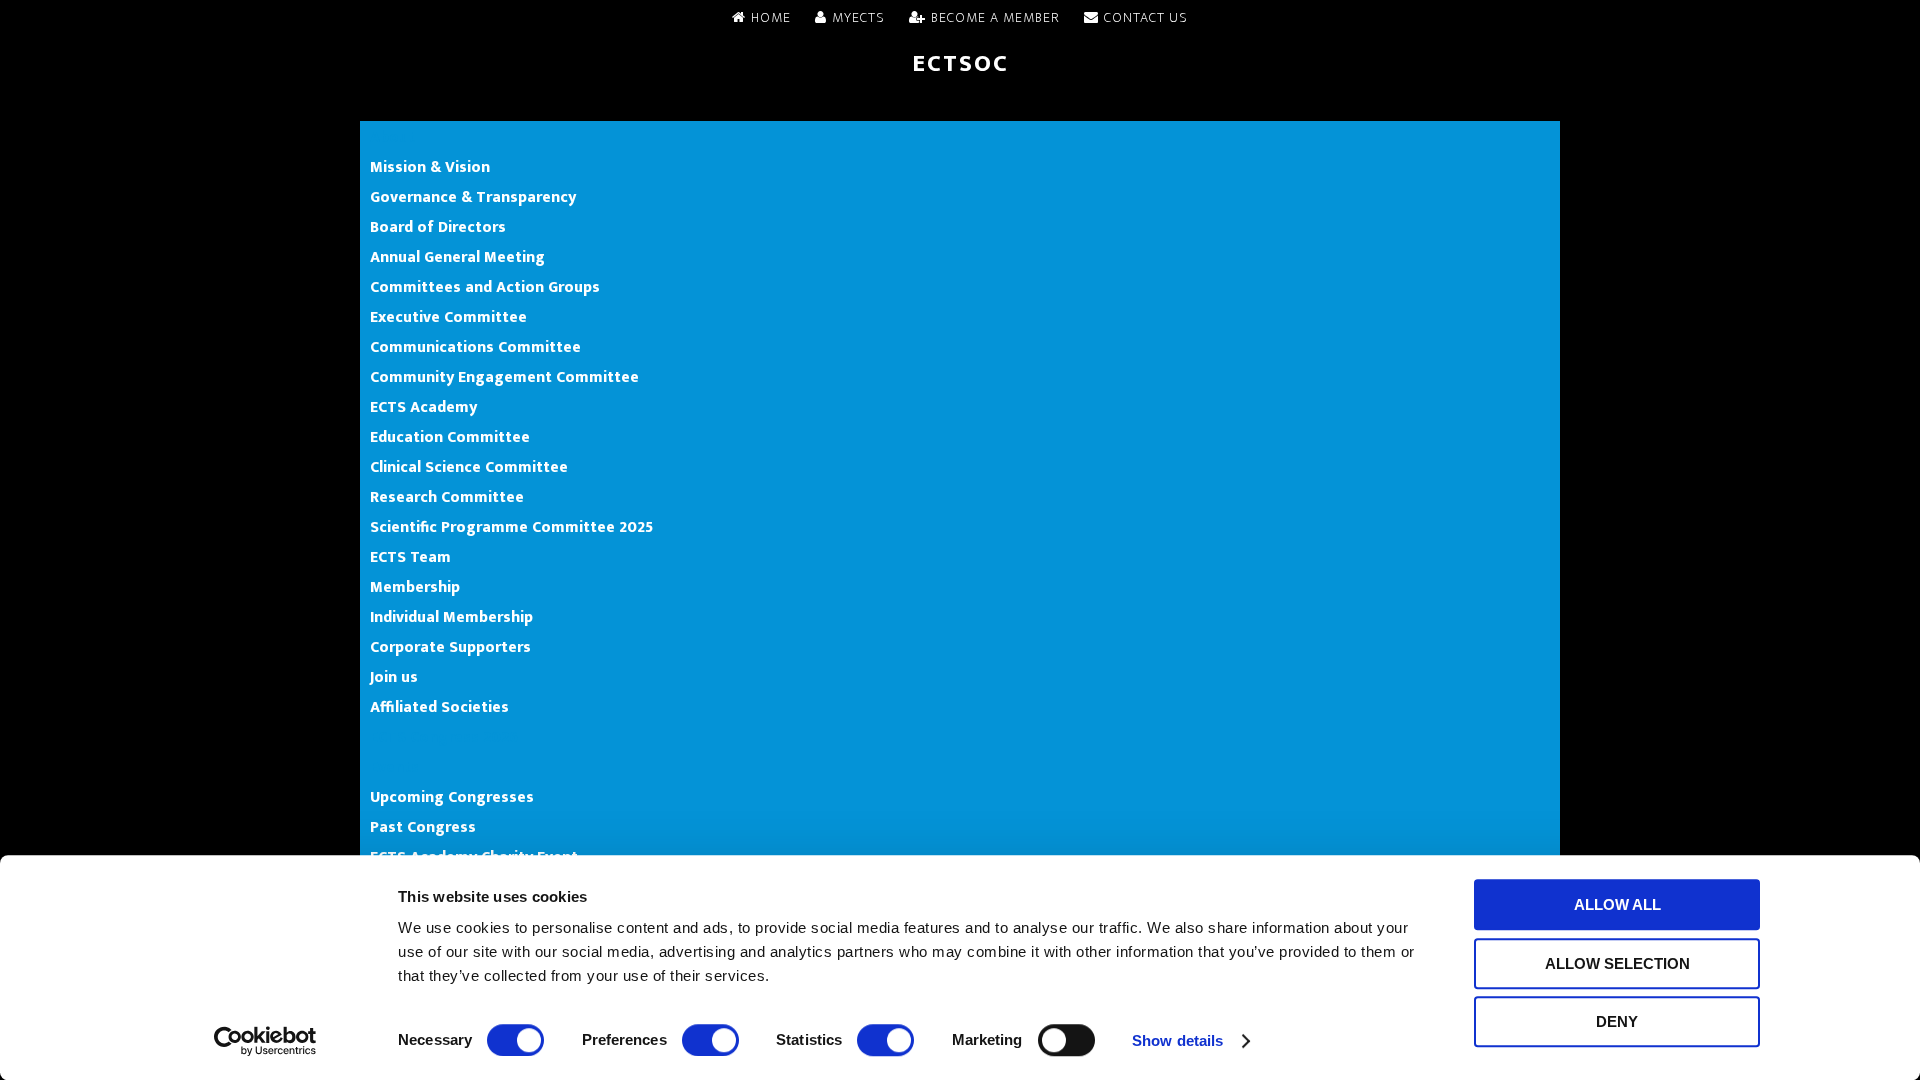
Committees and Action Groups (485, 287)
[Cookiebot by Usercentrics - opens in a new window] (265, 1041)
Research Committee (447, 497)
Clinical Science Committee (469, 467)
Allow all (1617, 904)
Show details (1177, 1040)
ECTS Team (410, 557)
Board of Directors (438, 227)
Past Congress (423, 827)
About (392, 137)
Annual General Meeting (457, 257)
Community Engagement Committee (504, 377)
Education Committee (450, 437)
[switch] (710, 1040)
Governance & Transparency (473, 197)
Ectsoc (960, 64)
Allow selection (1617, 963)
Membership (415, 587)
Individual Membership (451, 617)
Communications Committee (475, 347)
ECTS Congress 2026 (444, 737)
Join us (394, 677)
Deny (1617, 1021)
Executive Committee (448, 317)
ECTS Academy (423, 407)
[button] (960, 106)
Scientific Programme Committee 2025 (511, 527)
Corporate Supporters (450, 647)
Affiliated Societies (439, 707)
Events (394, 767)
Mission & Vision (430, 167)
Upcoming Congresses (452, 797)
